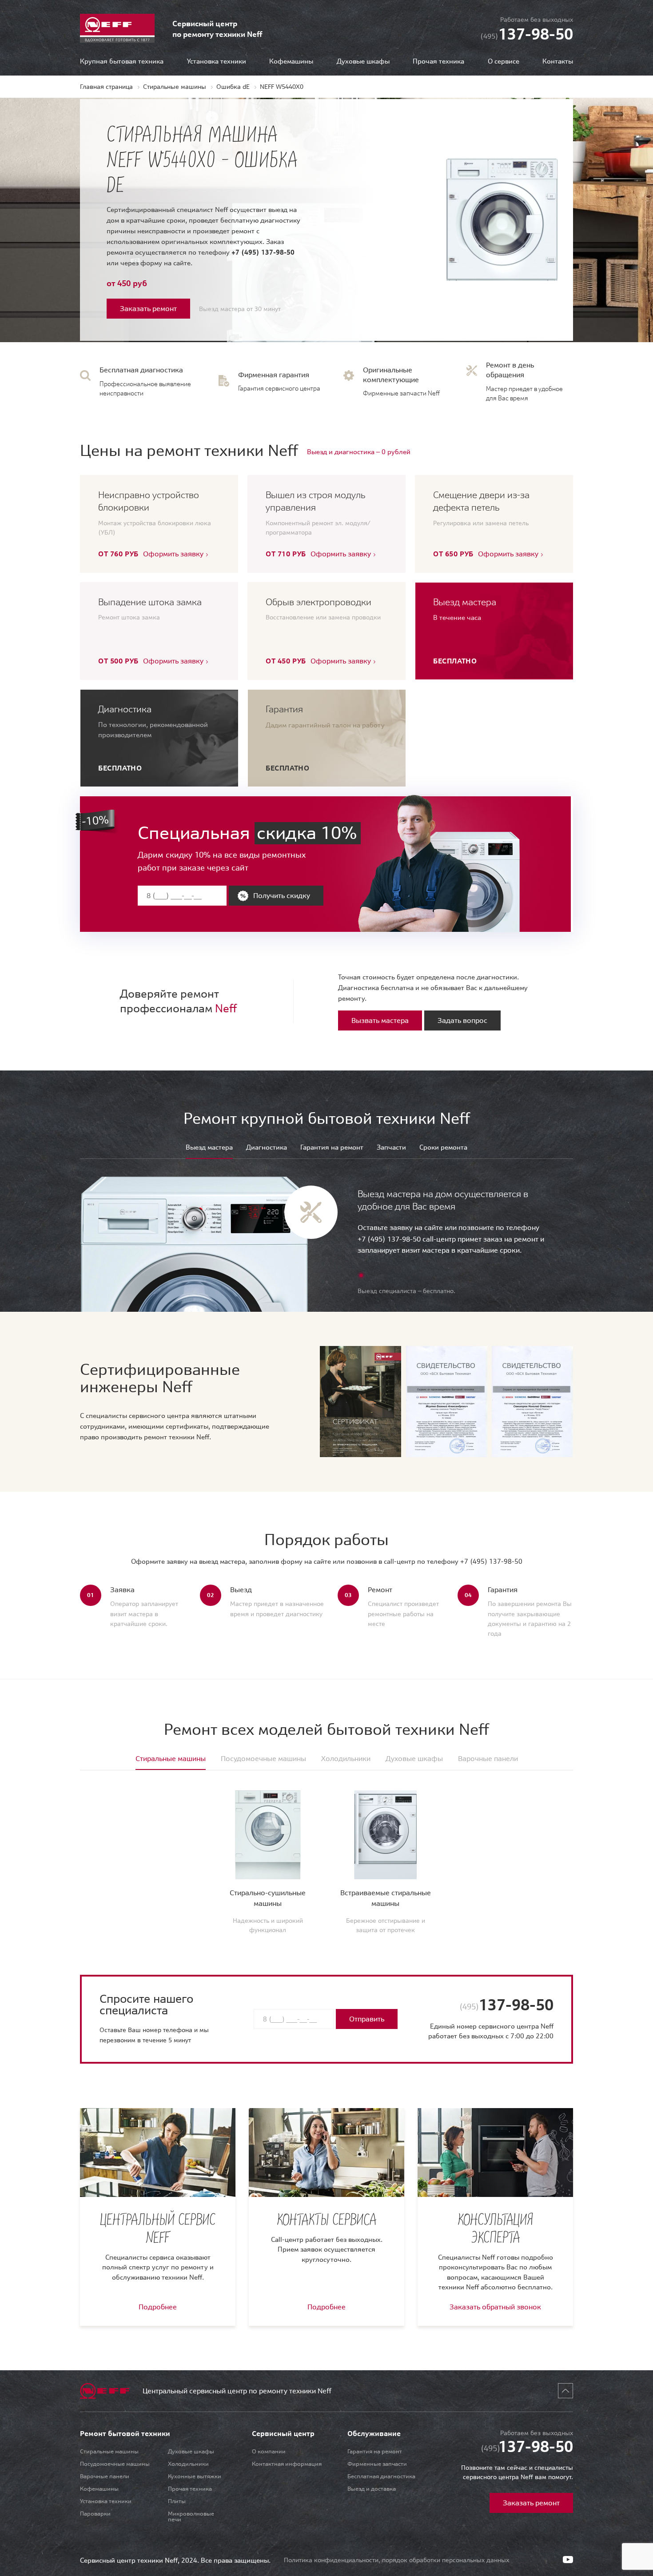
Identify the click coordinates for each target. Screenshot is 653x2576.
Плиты (177, 2501)
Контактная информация (287, 2464)
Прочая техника (438, 62)
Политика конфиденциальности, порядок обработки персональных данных (396, 2560)
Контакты (558, 62)
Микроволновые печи (191, 2516)
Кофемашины (291, 62)
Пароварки (95, 2514)
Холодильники (188, 2464)
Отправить (367, 2019)
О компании (269, 2451)
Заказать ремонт (148, 308)
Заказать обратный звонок (495, 2307)
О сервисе (504, 62)
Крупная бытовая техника (122, 62)
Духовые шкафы (363, 62)
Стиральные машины (109, 2451)
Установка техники (217, 62)
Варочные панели (105, 2476)
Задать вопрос (462, 1020)
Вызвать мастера (380, 1020)
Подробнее (158, 2307)
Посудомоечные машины (115, 2464)
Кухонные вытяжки (195, 2476)
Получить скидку (282, 895)
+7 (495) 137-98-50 (263, 252)
